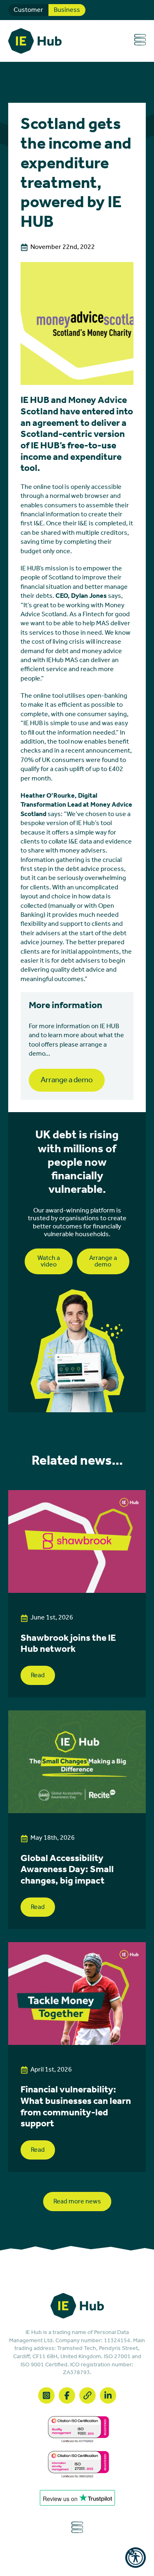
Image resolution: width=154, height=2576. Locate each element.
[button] (136, 2558)
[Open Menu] (140, 41)
